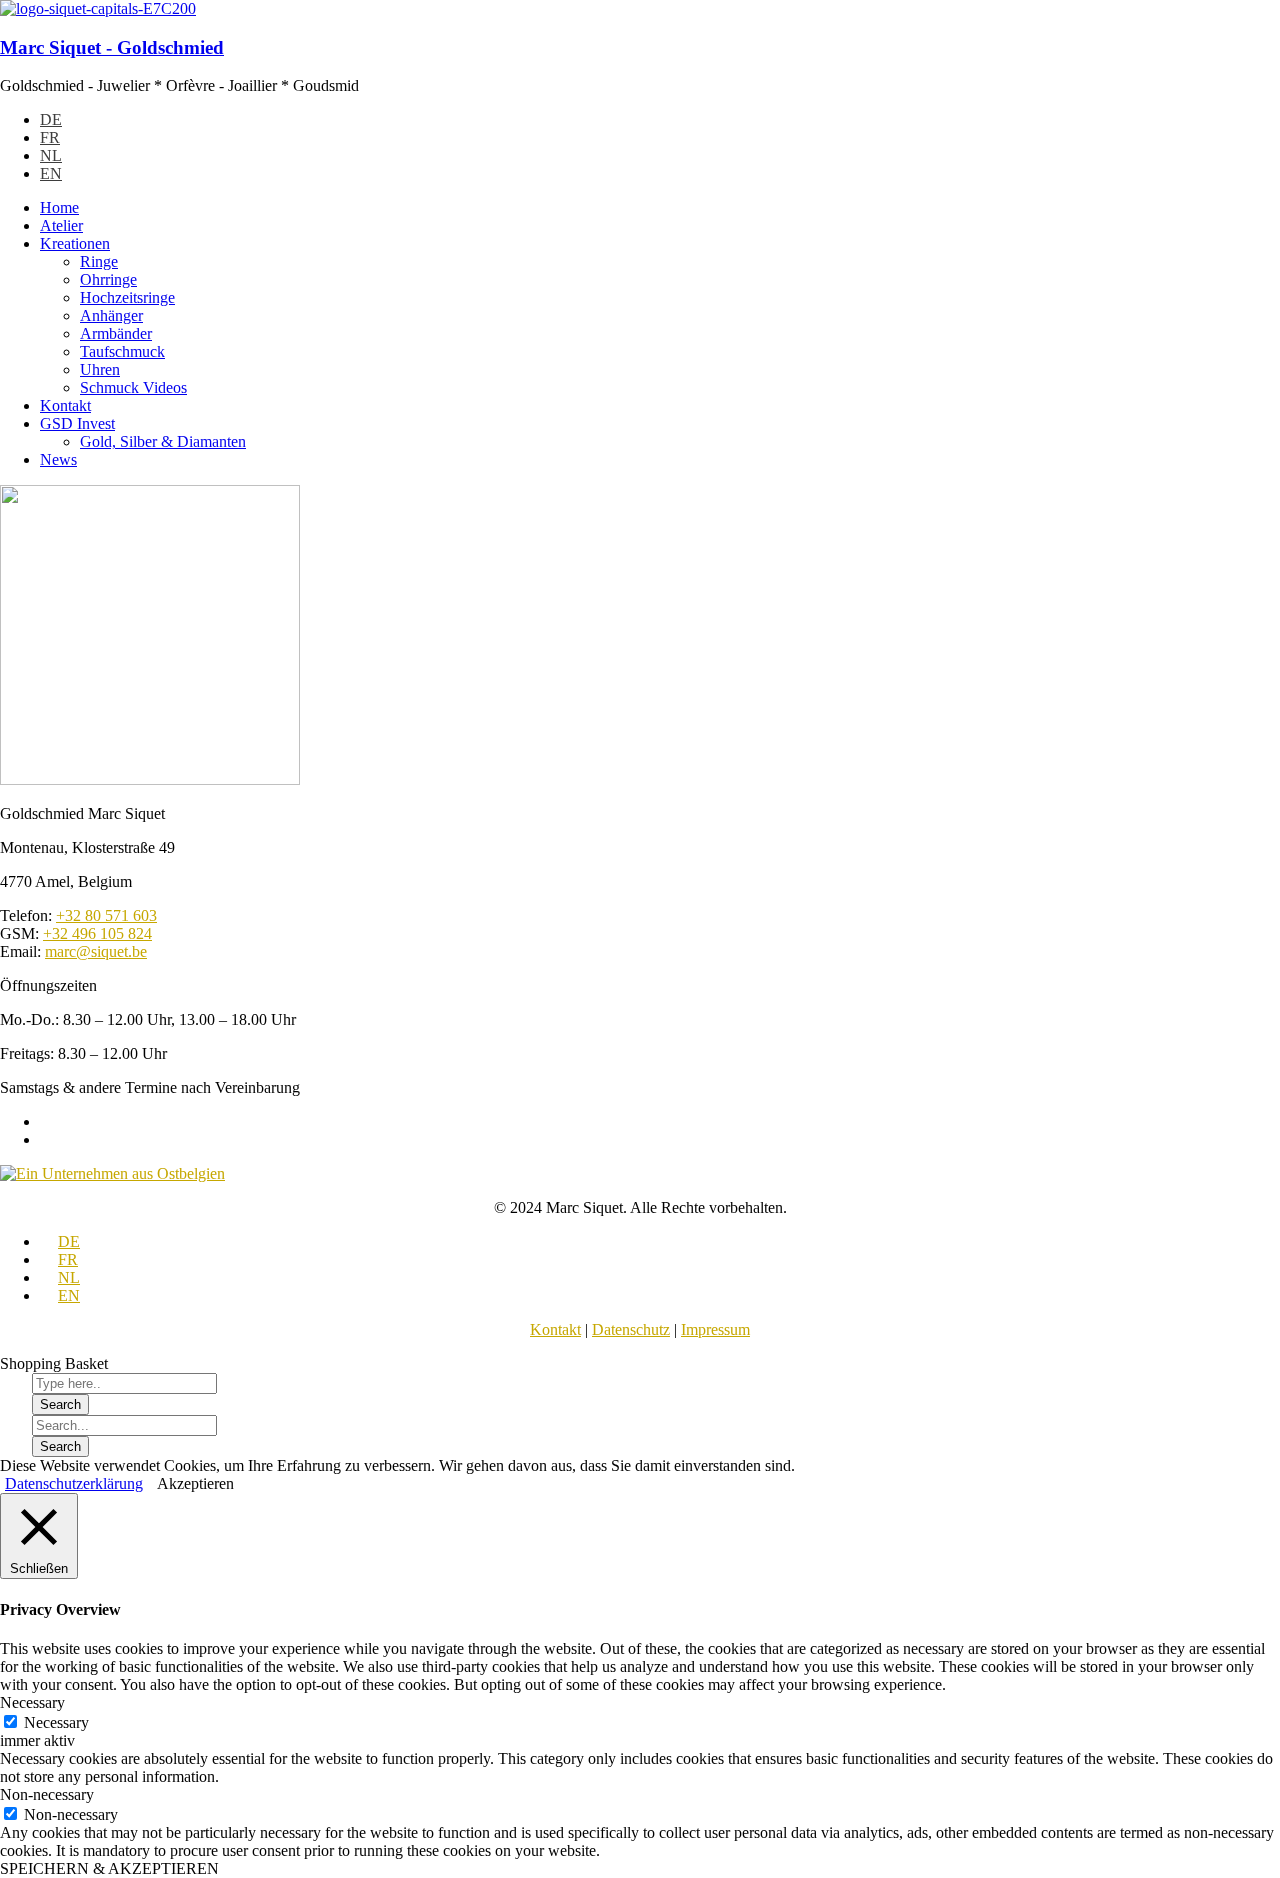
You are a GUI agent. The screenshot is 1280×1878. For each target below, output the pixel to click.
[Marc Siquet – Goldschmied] (98, 8)
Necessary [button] (32, 1702)
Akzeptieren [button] (195, 1483)
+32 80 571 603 (106, 915)
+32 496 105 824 (97, 933)
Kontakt (555, 1329)
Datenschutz (631, 1329)
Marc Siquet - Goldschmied (112, 47)
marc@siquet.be (96, 951)
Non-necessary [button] (47, 1794)
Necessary (56, 1722)
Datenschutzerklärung (74, 1483)
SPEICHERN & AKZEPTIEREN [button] (109, 1868)
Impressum (715, 1329)
